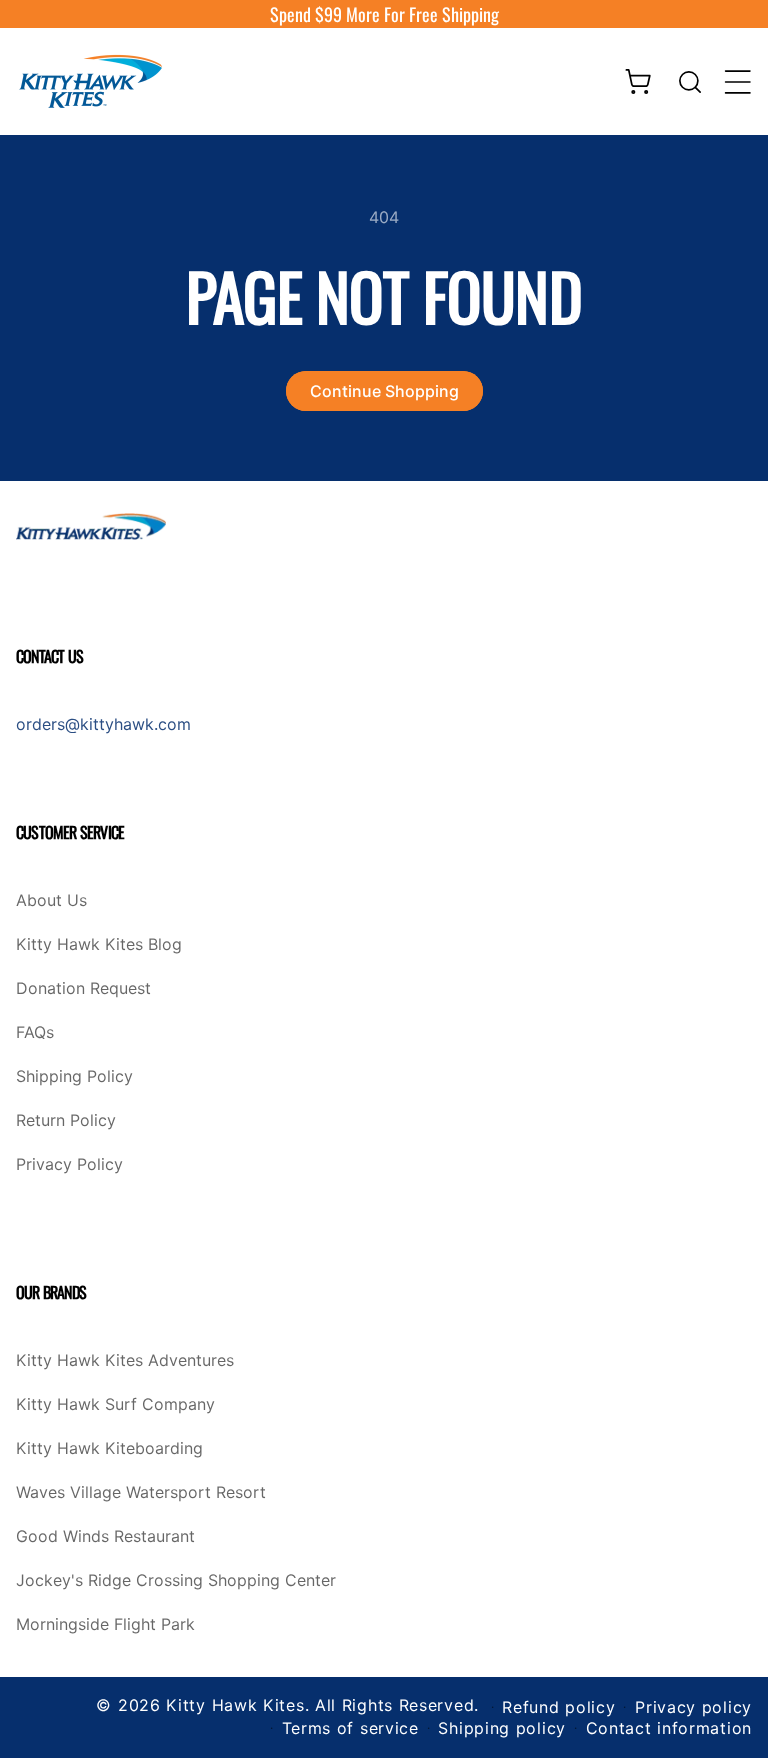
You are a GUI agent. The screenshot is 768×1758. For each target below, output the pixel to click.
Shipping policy (502, 1728)
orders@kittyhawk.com (103, 724)
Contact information (669, 1728)
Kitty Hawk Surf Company (115, 1405)
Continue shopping (384, 391)
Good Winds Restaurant (105, 1537)
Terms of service (350, 1728)
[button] (690, 82)
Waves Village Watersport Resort (141, 1493)
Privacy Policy (69, 1165)
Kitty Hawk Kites (235, 1705)
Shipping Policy (74, 1077)
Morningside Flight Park (105, 1625)
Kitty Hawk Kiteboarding (109, 1449)
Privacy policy (693, 1707)
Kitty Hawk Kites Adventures (125, 1361)
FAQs (35, 1033)
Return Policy (66, 1121)
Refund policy (558, 1707)
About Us (51, 901)
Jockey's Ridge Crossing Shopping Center (176, 1581)
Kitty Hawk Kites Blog (99, 945)
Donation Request (83, 989)
